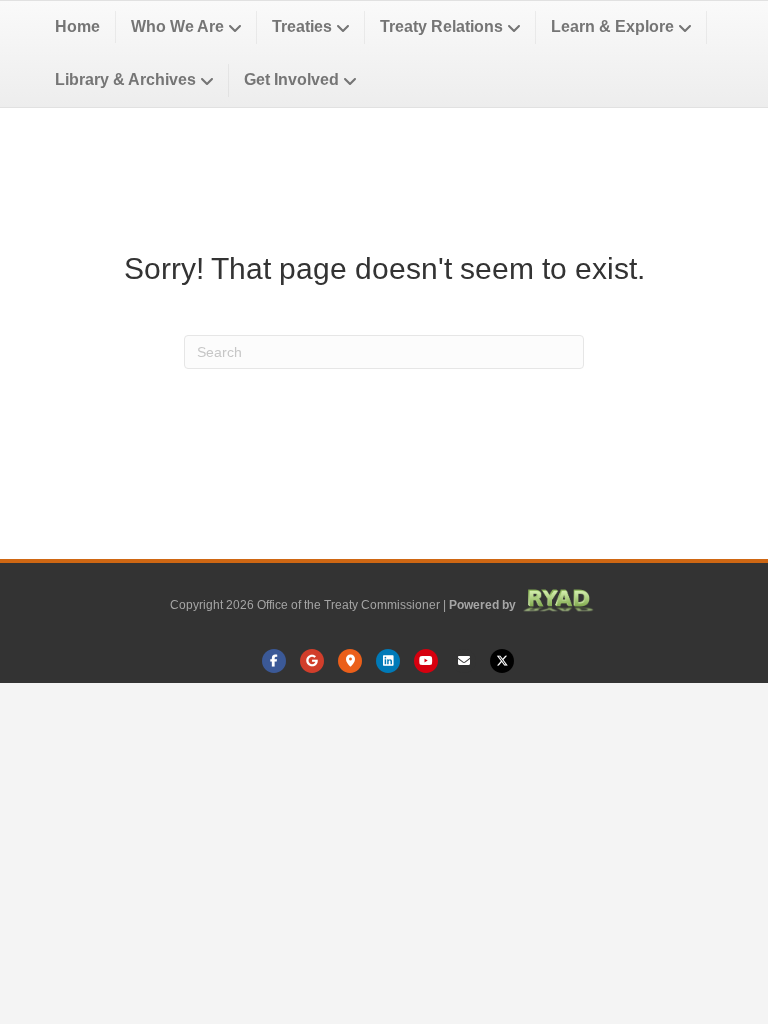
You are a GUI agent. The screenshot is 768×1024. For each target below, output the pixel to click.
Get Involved (291, 79)
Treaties (302, 26)
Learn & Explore (612, 26)
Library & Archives (125, 79)
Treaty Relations (441, 26)
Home (77, 26)
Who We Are (177, 26)
